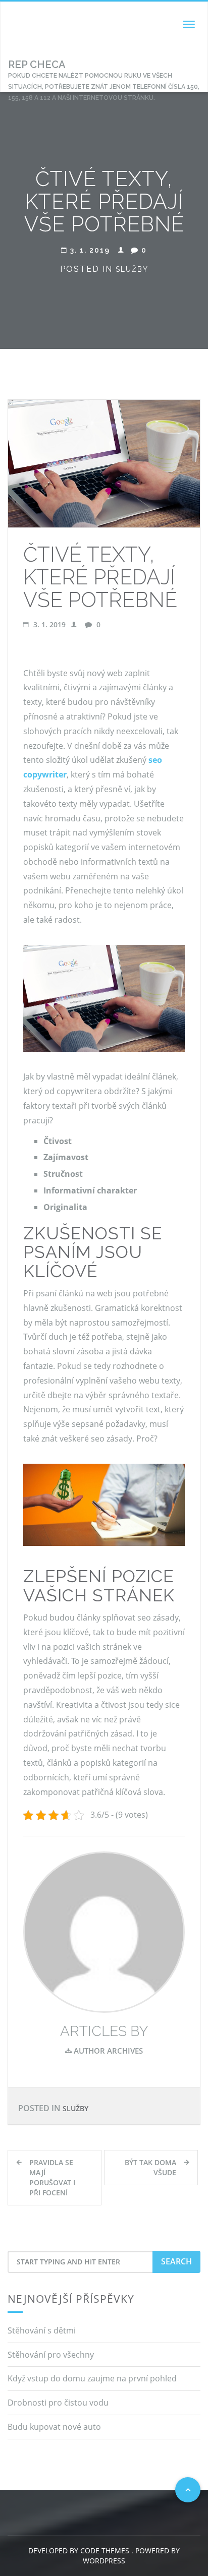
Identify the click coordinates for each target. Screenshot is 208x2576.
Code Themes (104, 2551)
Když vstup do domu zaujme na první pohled (92, 2378)
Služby (132, 269)
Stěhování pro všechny (51, 2355)
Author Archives (107, 2051)
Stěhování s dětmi (42, 2330)
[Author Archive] (104, 1931)
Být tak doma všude (150, 2167)
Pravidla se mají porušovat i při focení (52, 2177)
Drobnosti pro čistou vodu (58, 2403)
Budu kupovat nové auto (54, 2427)
